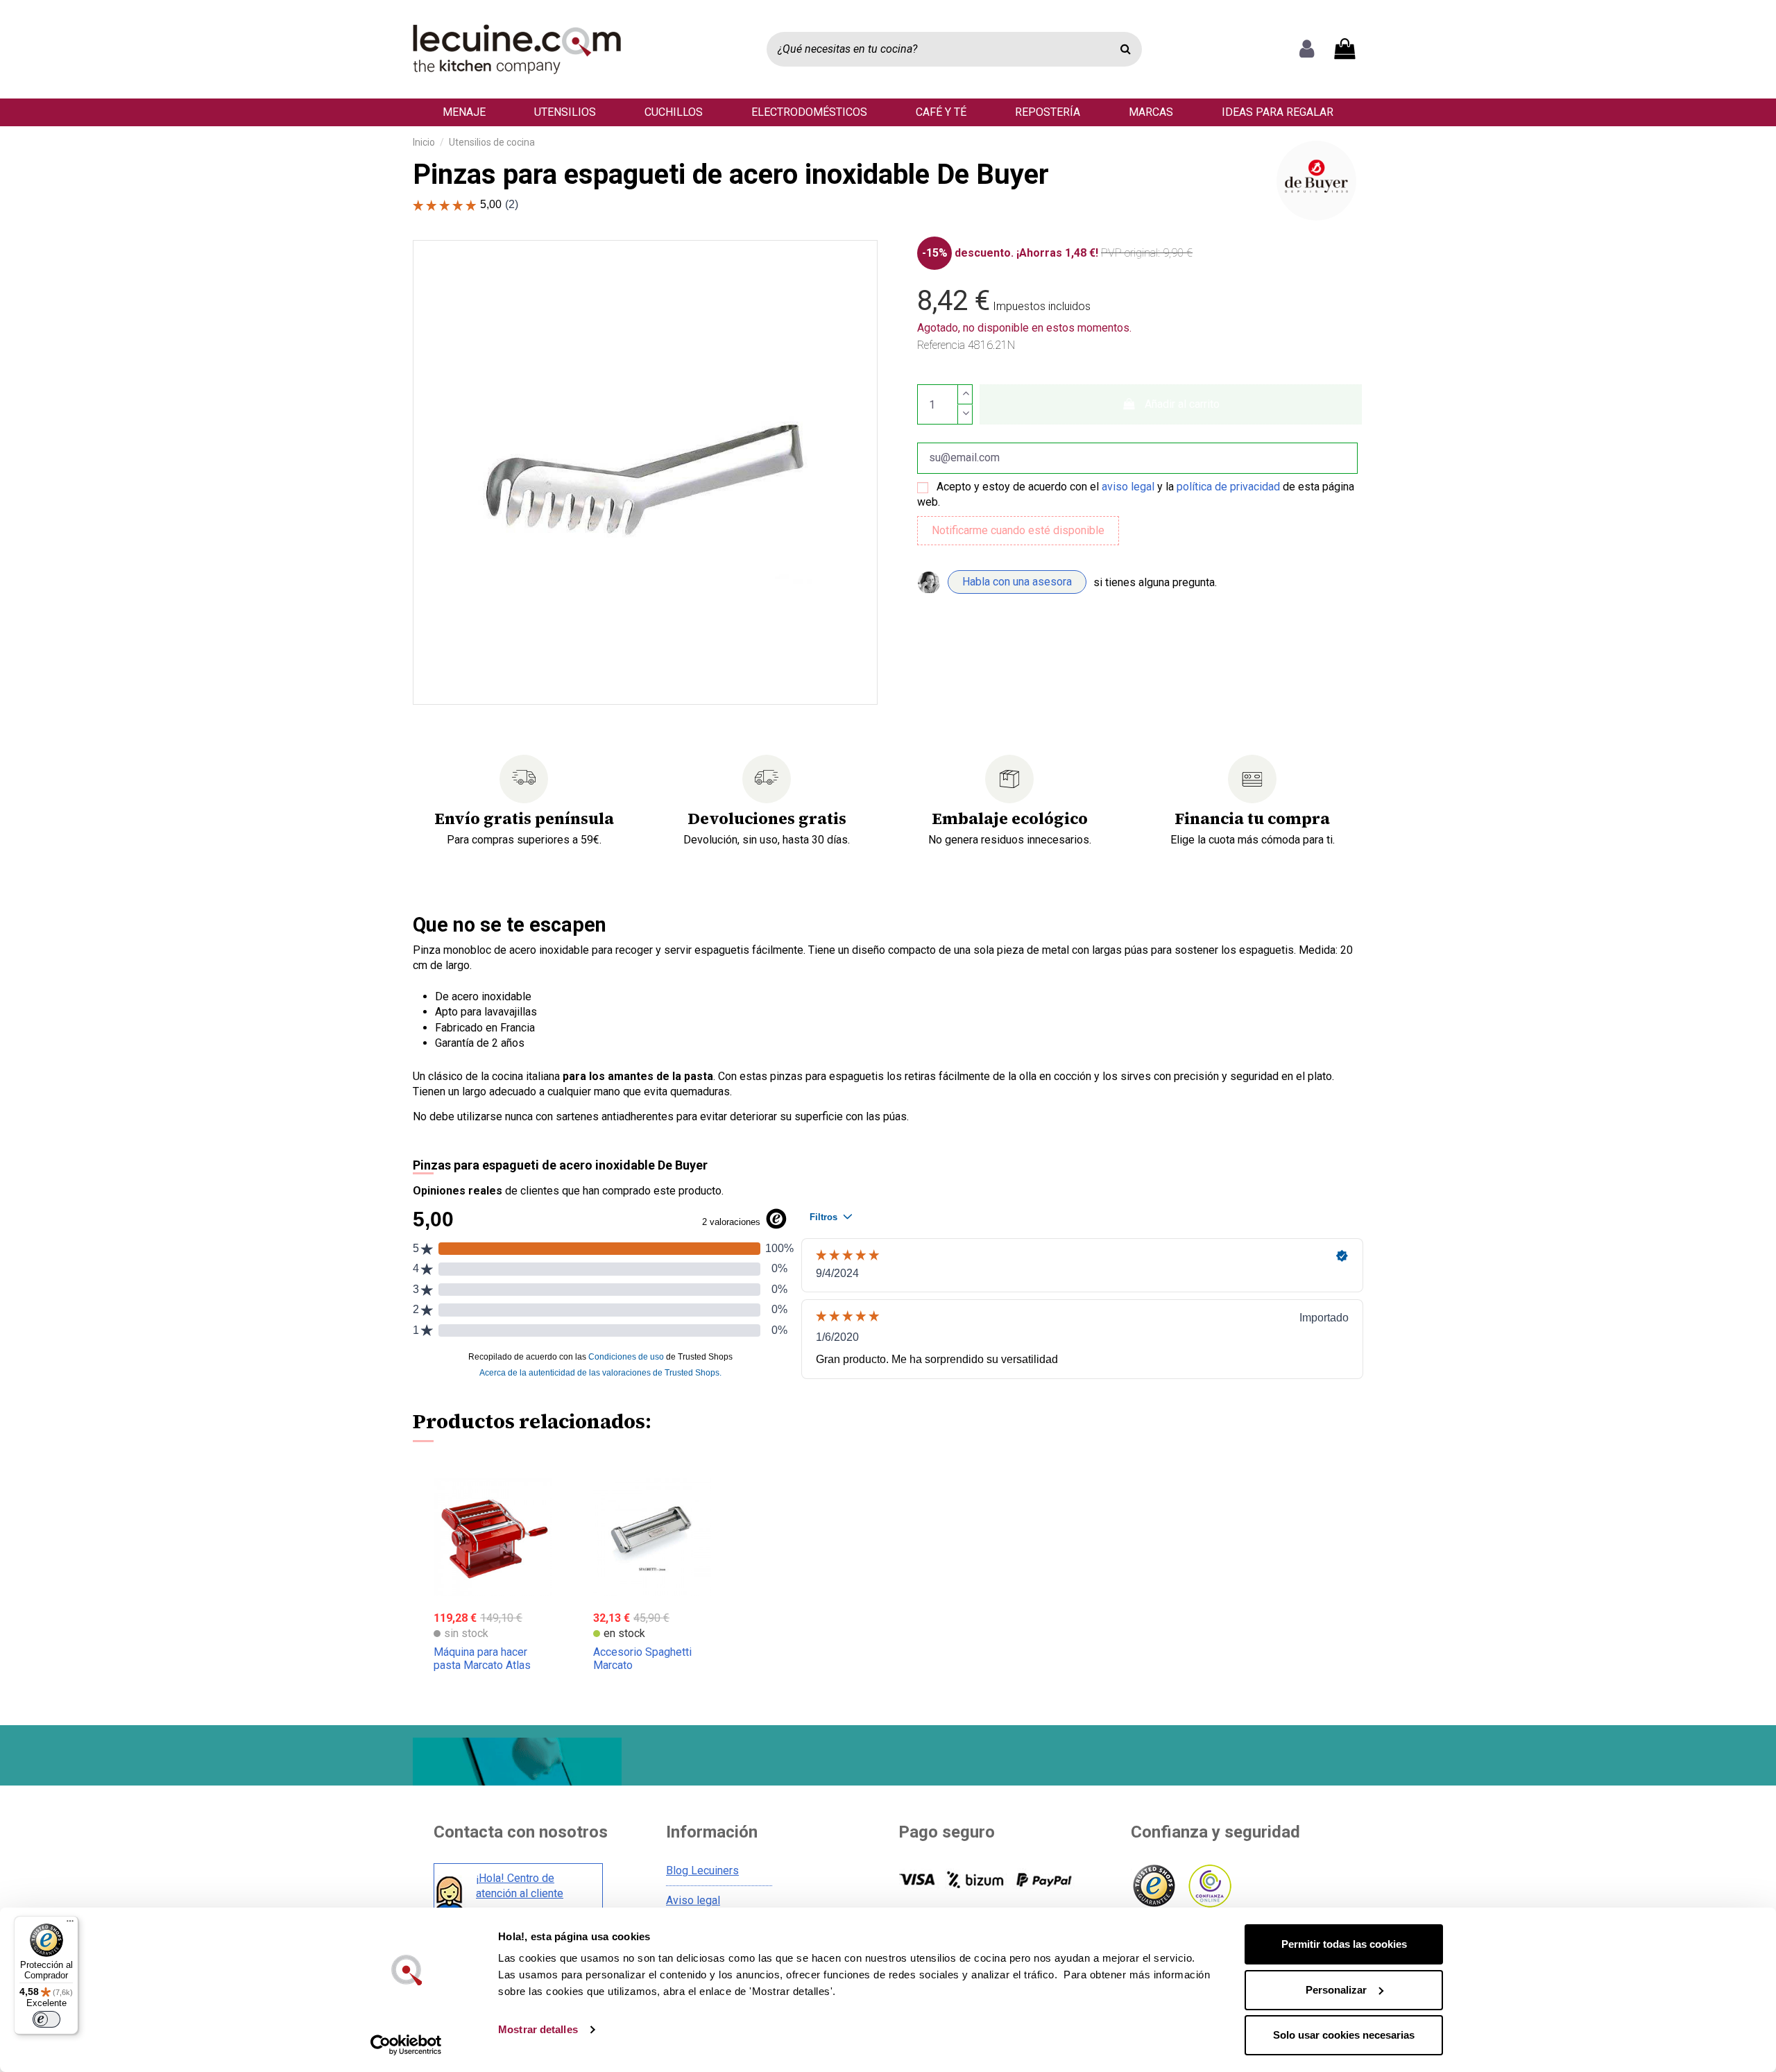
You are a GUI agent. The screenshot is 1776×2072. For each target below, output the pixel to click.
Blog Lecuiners (702, 1870)
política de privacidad (1228, 487)
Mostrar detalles (538, 2029)
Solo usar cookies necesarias (1344, 2035)
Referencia (941, 345)
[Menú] (70, 1924)
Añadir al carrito (1182, 404)
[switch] (46, 2019)
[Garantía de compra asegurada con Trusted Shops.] (1153, 1886)
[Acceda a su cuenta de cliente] (1307, 49)
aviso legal (1128, 487)
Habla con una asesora (1017, 582)
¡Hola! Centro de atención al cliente (520, 1886)
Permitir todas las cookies (1344, 1944)
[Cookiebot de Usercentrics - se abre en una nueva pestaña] (406, 2045)
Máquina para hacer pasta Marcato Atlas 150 (482, 1665)
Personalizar (1336, 1990)
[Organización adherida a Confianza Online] (1209, 1886)
